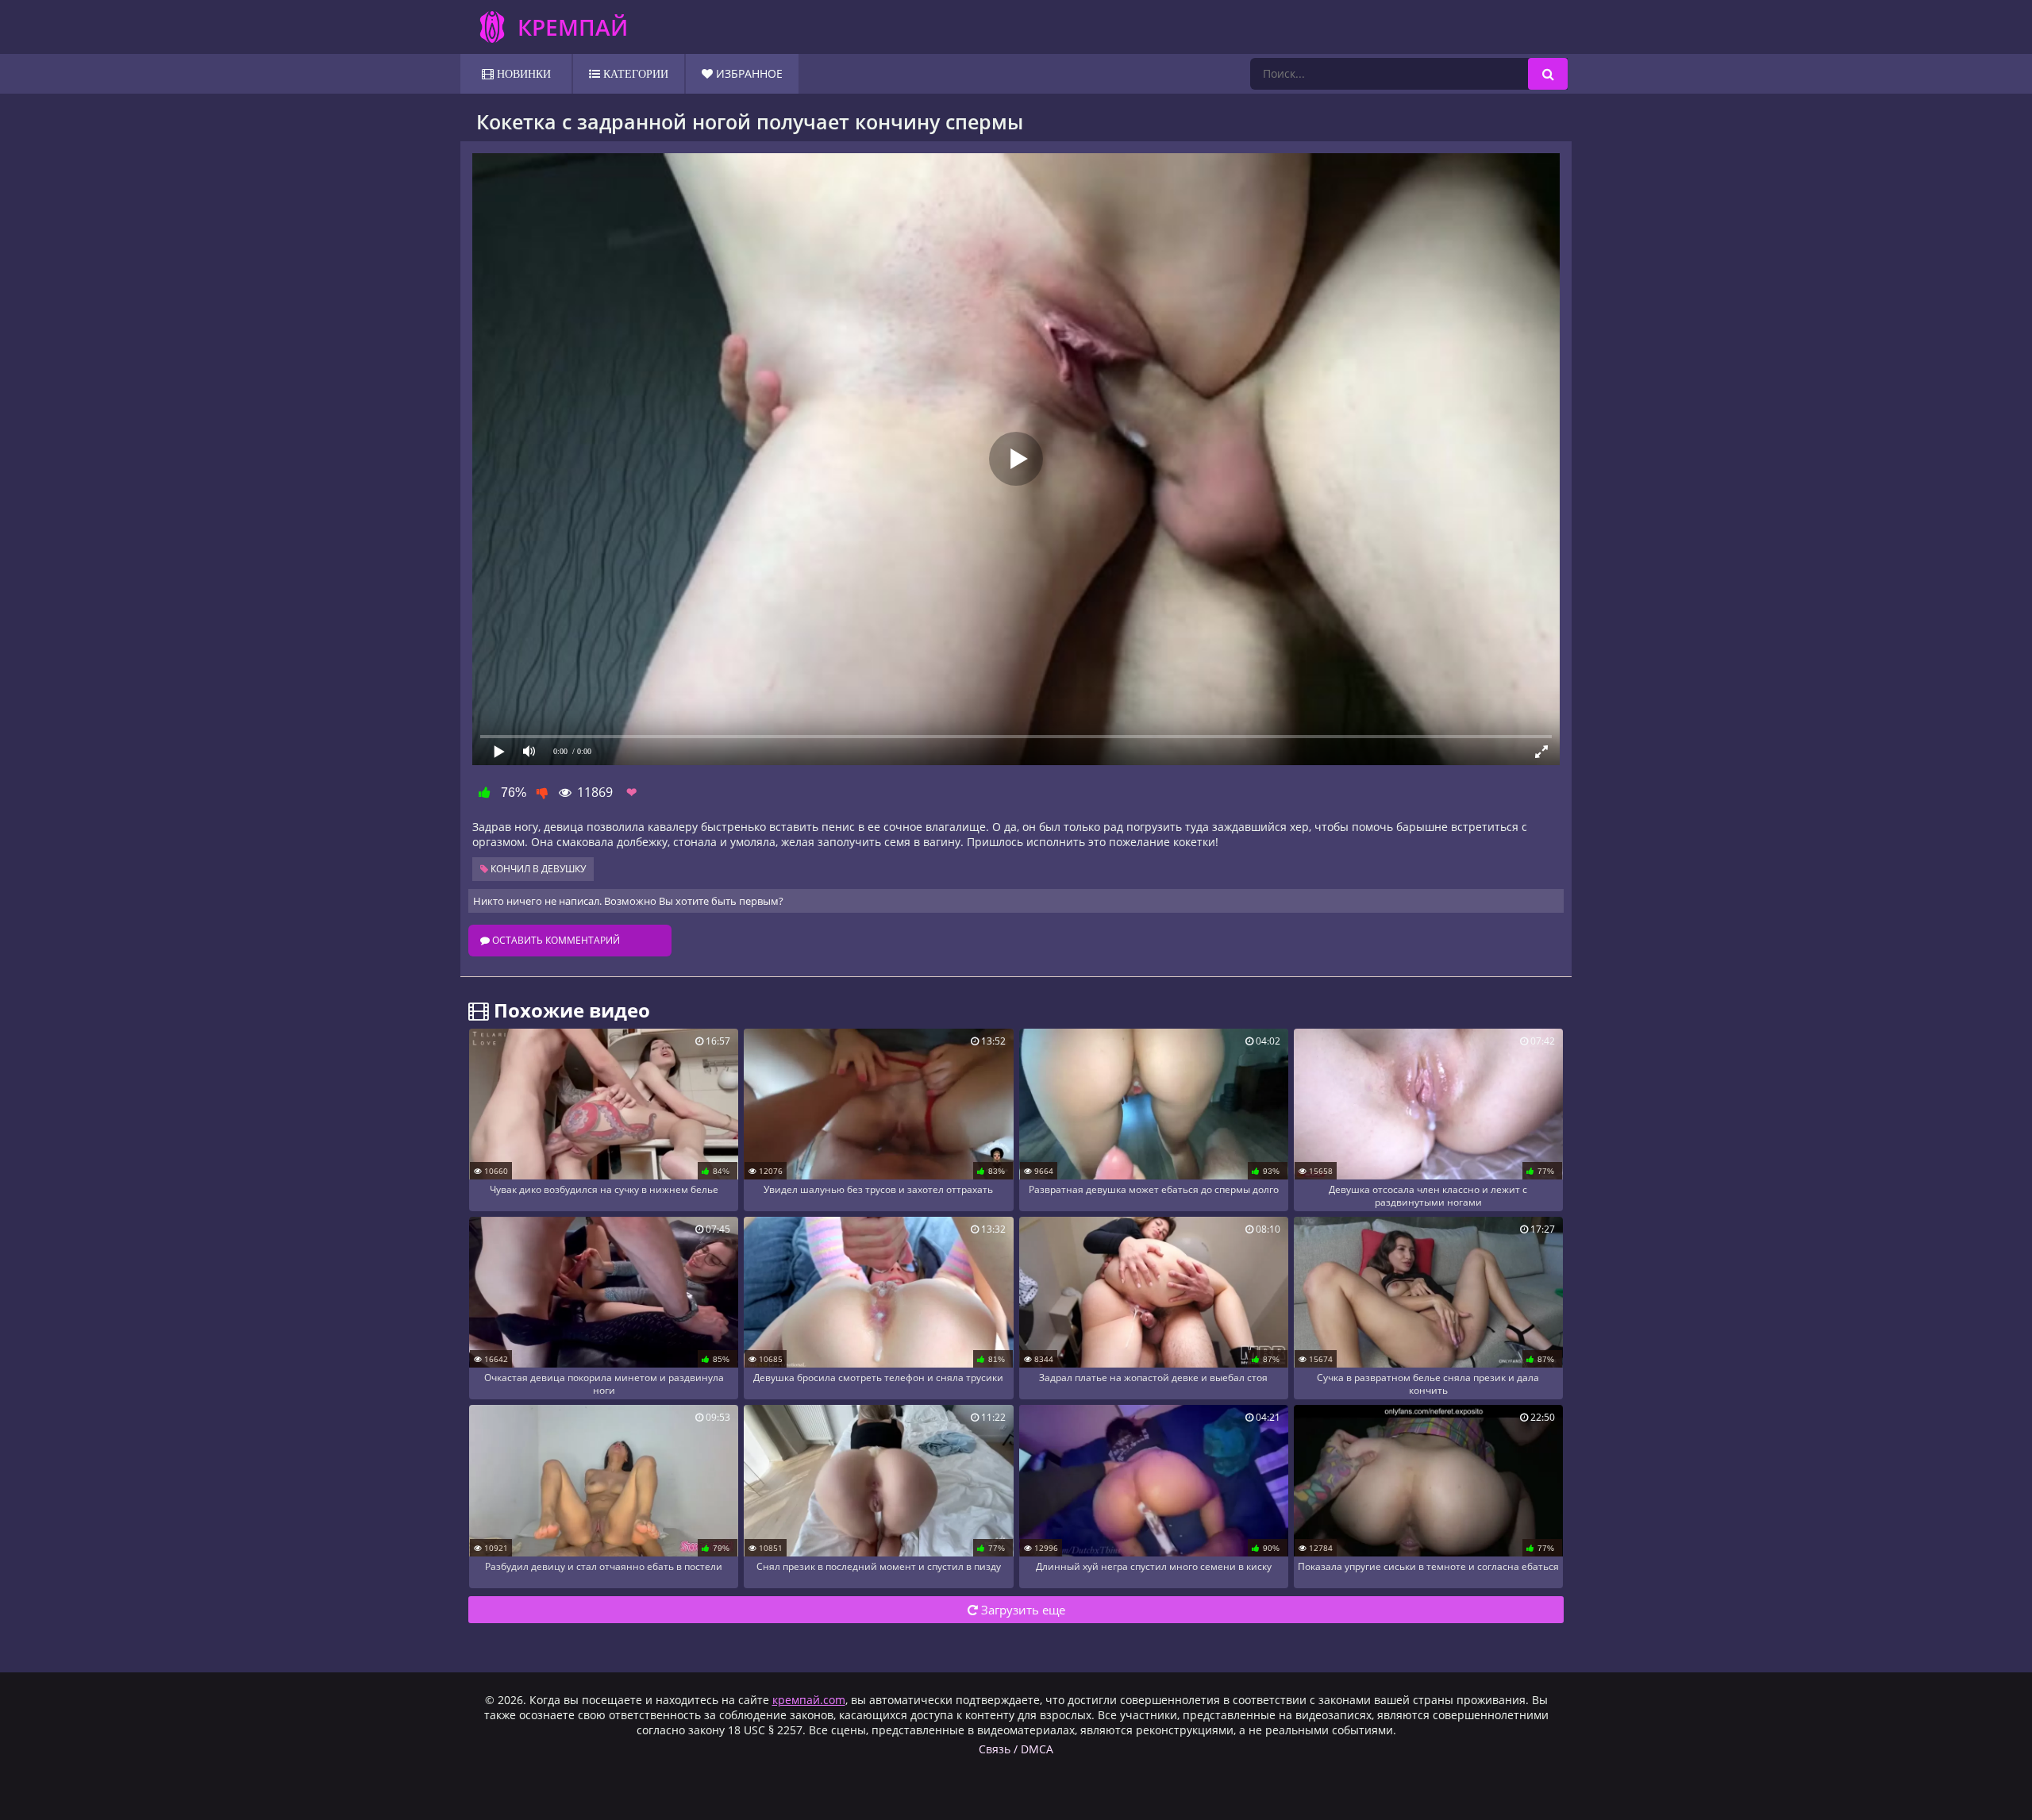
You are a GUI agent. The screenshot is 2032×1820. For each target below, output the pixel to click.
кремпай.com (809, 1700)
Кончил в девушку (537, 869)
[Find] (1548, 74)
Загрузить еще (1022, 1610)
